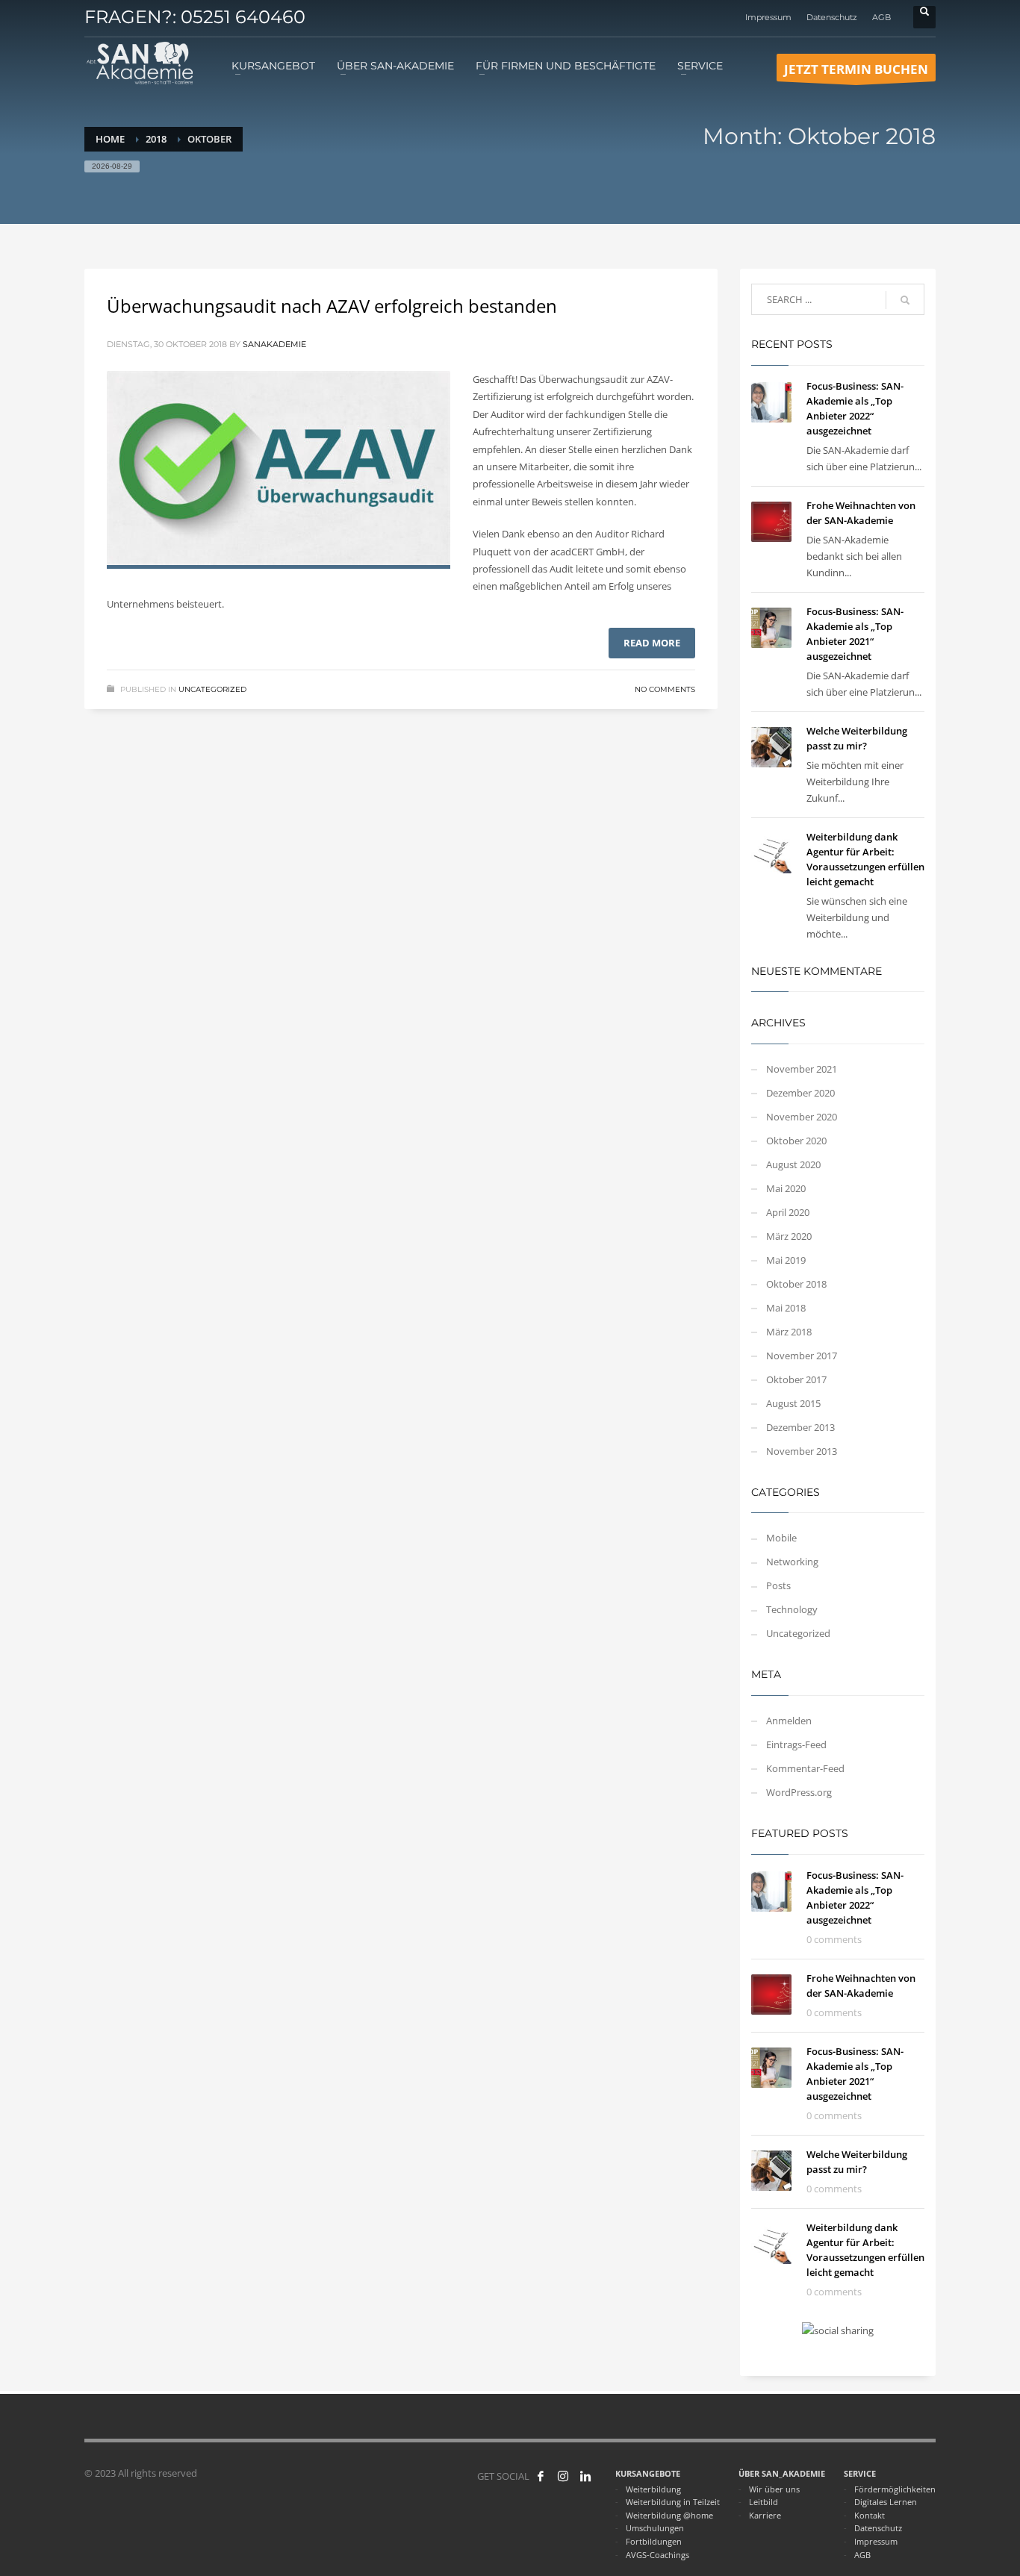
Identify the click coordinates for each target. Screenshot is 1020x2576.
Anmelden (789, 1721)
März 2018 (789, 1332)
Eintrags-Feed (796, 1744)
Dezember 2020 (800, 1093)
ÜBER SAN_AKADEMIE (782, 2473)
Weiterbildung (653, 2489)
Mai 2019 (786, 1260)
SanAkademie (274, 344)
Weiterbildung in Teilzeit (673, 2502)
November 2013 (802, 1451)
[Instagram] (563, 2476)
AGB (881, 17)
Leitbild (764, 2502)
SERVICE (860, 2473)
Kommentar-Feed (805, 1768)
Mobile (781, 1538)
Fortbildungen (654, 2541)
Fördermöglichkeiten (895, 2489)
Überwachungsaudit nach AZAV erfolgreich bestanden (332, 306)
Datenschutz (832, 17)
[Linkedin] (585, 2476)
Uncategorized (212, 689)
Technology (792, 1609)
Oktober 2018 (796, 1284)
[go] (905, 300)
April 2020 (788, 1212)
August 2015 (793, 1403)
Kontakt (870, 2515)
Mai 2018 (786, 1308)
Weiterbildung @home (669, 2515)
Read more (652, 643)
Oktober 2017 (796, 1379)
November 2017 (802, 1356)
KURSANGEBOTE (648, 2473)
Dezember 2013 (800, 1427)
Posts (778, 1585)
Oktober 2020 (796, 1141)
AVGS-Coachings (657, 2555)
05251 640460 (243, 17)
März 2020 (789, 1236)
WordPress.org (799, 1792)
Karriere (765, 2515)
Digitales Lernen (886, 2502)
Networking (792, 1562)
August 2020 (793, 1164)
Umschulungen (655, 2528)
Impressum (768, 17)
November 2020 (802, 1117)
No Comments (665, 689)
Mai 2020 (786, 1188)
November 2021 (802, 1069)
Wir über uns (774, 2489)
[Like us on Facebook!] (541, 2476)
